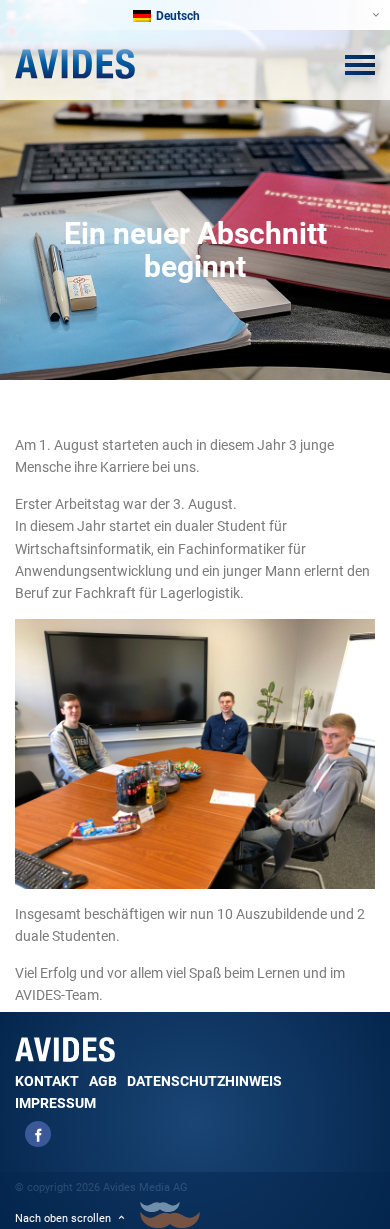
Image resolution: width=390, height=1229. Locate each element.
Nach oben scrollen (63, 1218)
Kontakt (47, 1081)
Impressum (55, 1103)
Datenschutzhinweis (204, 1081)
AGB (103, 1081)
